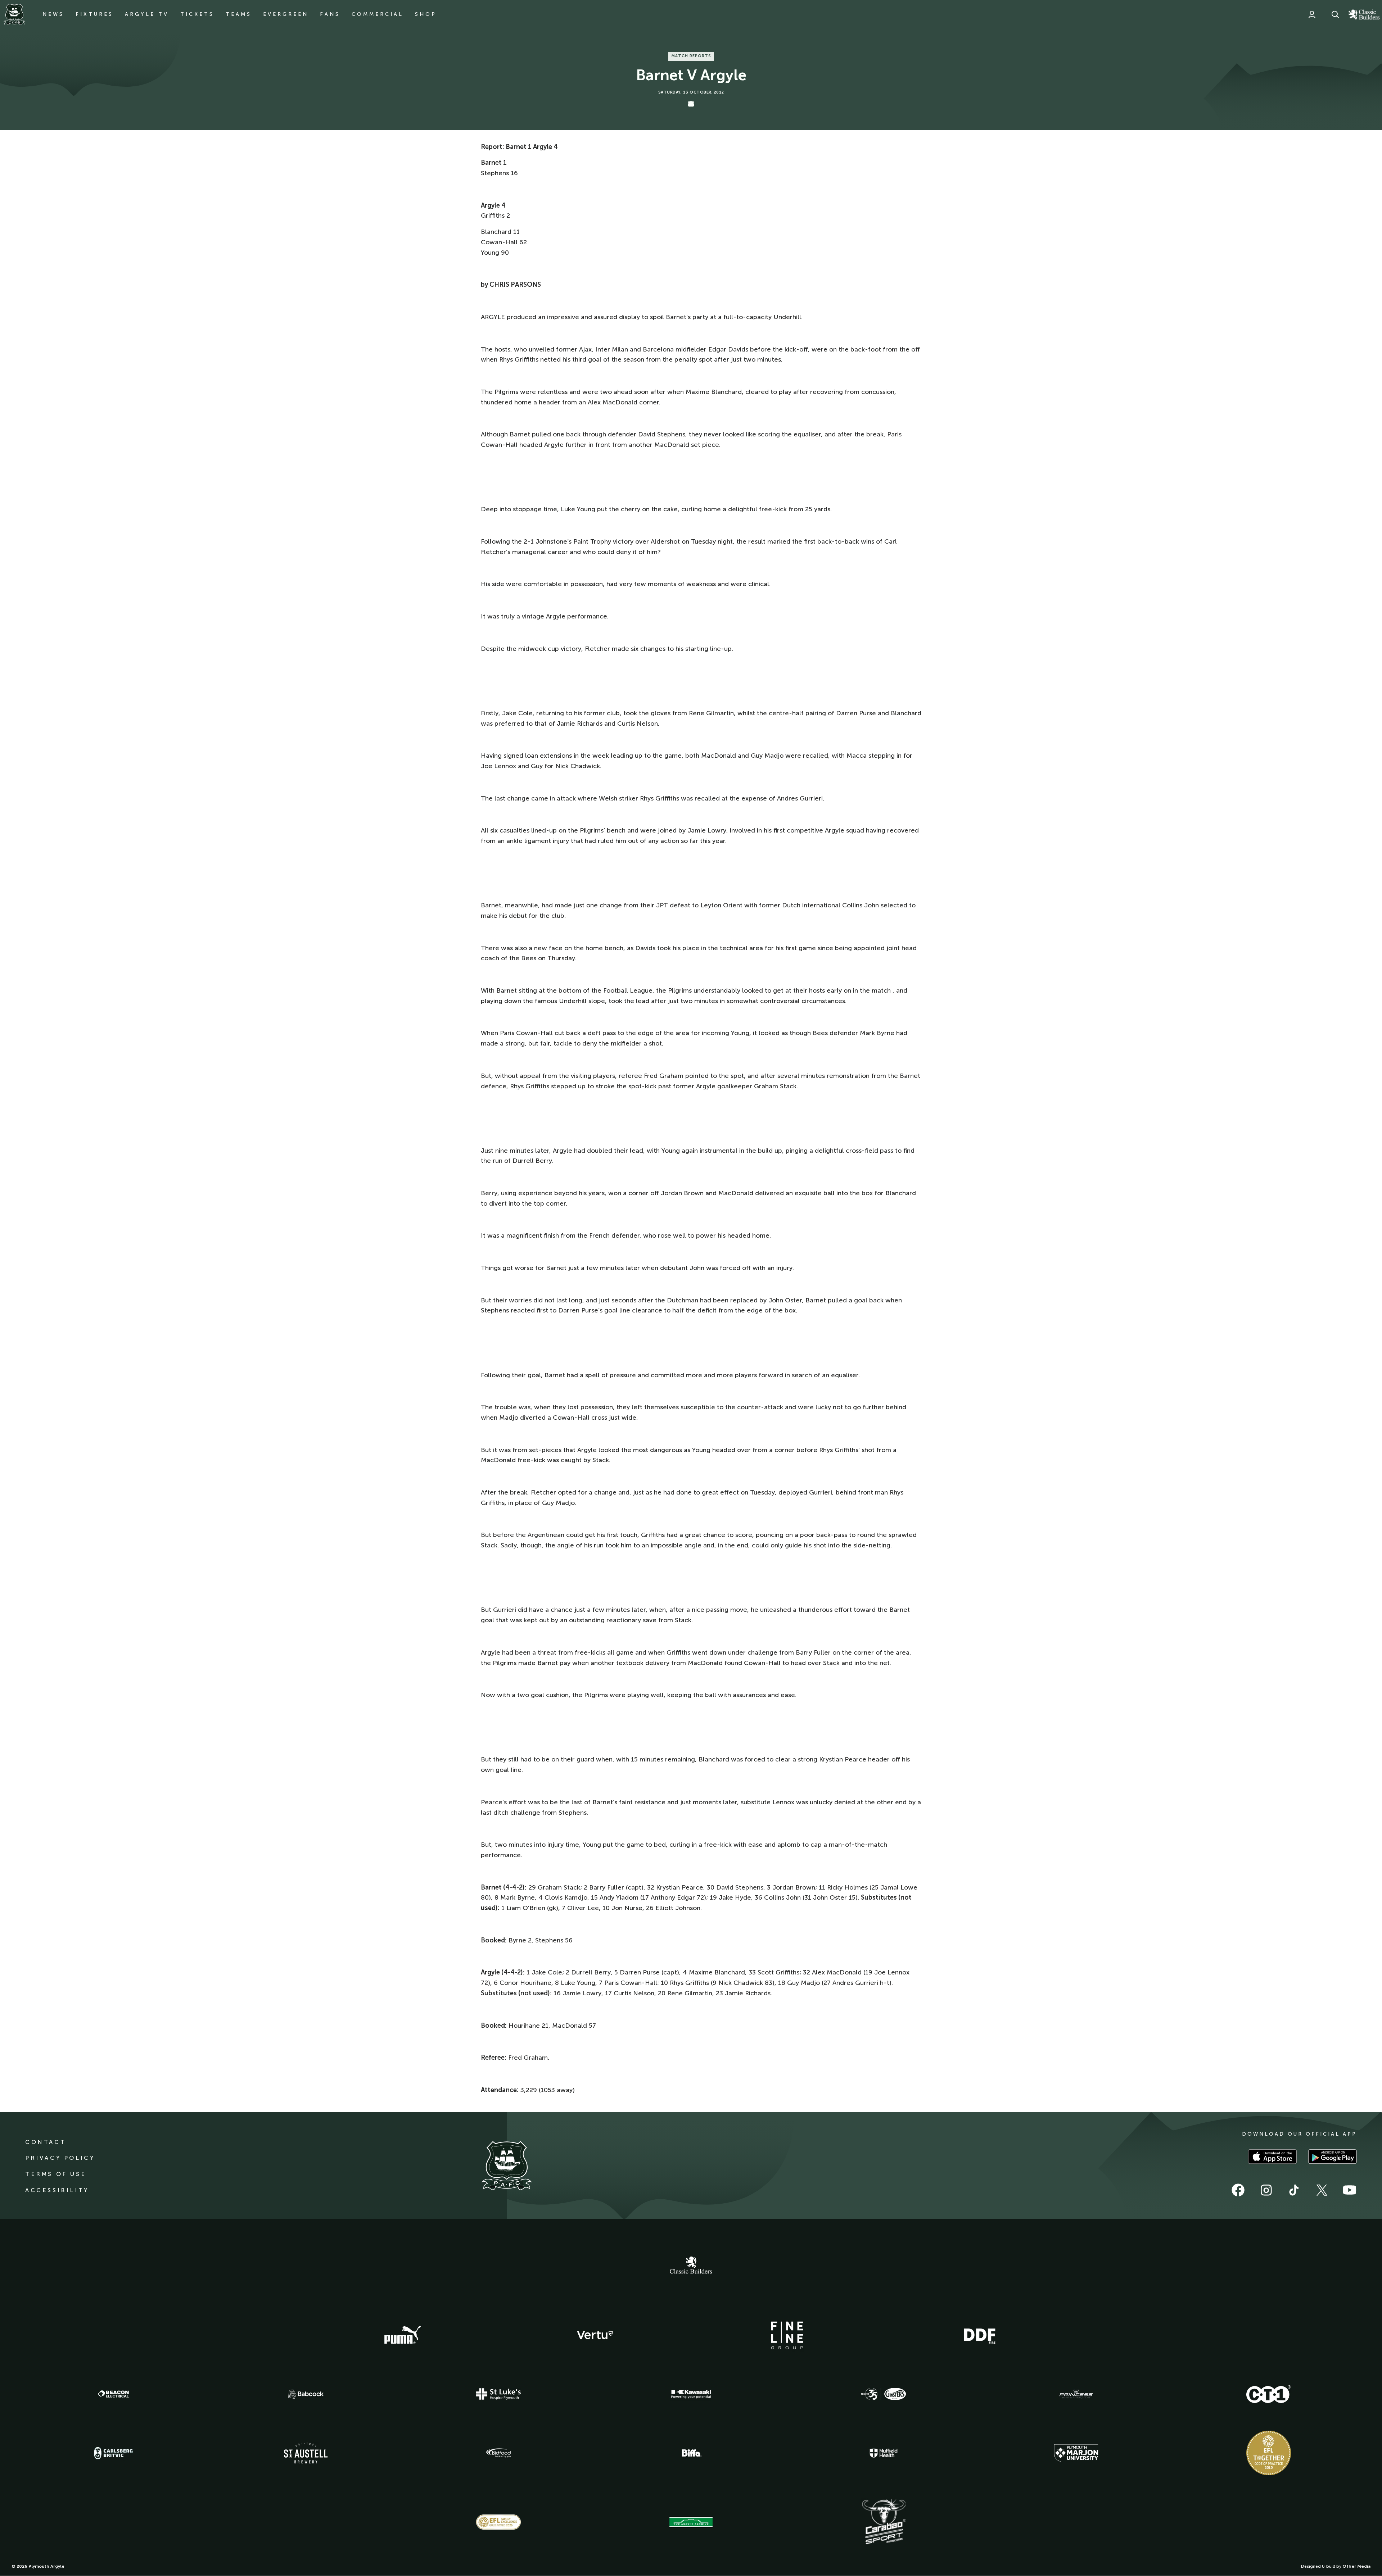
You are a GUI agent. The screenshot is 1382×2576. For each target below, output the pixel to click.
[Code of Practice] (1269, 2453)
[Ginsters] (884, 2394)
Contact (46, 2142)
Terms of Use (56, 2174)
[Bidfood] (498, 2453)
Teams (239, 14)
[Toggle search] (1335, 14)
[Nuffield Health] (884, 2453)
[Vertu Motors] (595, 2335)
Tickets (197, 14)
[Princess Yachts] (1076, 2394)
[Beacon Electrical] (113, 2394)
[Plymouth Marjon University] (1076, 2453)
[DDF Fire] (980, 2335)
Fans (330, 14)
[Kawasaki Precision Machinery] (691, 2394)
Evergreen (286, 14)
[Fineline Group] (787, 2335)
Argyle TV (147, 14)
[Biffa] (691, 2453)
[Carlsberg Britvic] (113, 2453)
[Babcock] (306, 2394)
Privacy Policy (60, 2158)
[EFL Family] (498, 2522)
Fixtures (94, 14)
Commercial (378, 14)
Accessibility (57, 2190)
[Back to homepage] (14, 14)
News (53, 14)
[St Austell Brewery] (306, 2453)
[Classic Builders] (691, 2266)
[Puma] (402, 2335)
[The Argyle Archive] (691, 2522)
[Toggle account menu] (1312, 14)
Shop (426, 14)
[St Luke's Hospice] (498, 2394)
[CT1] (1269, 2394)
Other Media (1356, 2566)
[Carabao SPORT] (884, 2522)
